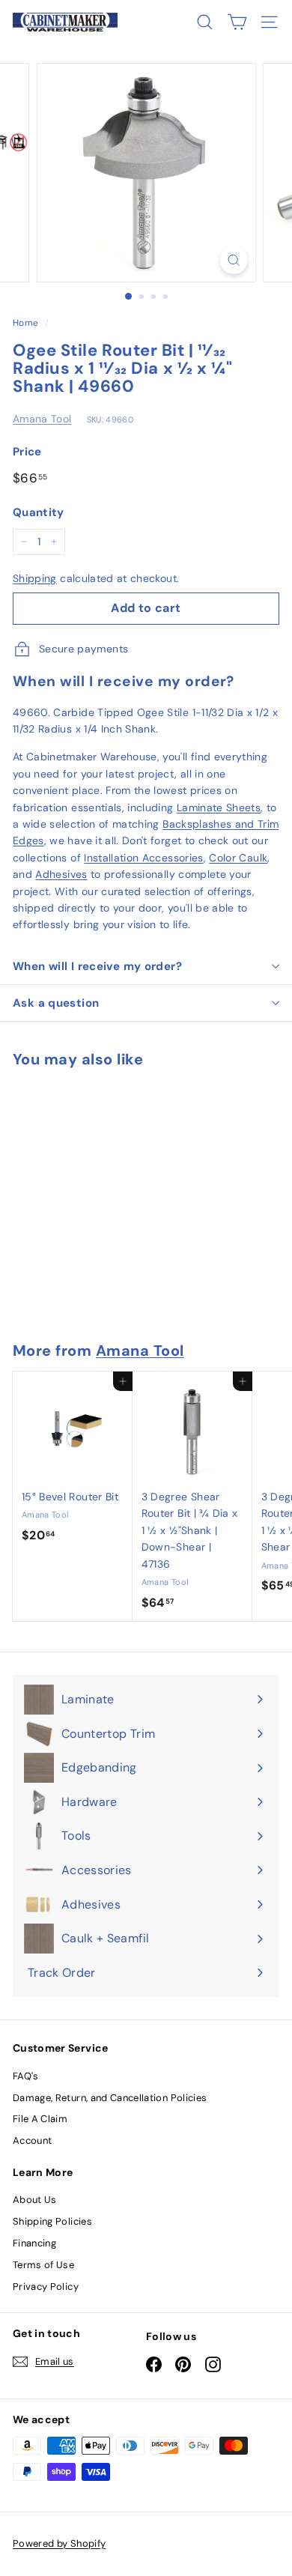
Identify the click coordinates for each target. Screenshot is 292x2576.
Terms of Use (43, 2265)
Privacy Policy (46, 2286)
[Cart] (237, 22)
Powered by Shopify (59, 2543)
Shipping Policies (52, 2221)
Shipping (35, 578)
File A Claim (40, 2119)
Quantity (39, 512)
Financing (34, 2243)
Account (32, 2140)
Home (25, 323)
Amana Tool (42, 419)
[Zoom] (233, 260)
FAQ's (26, 2076)
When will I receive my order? (97, 966)
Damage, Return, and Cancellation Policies (110, 2098)
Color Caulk (238, 858)
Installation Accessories (143, 858)
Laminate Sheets (219, 807)
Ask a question (56, 1003)
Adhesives (61, 874)
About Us (35, 2200)
